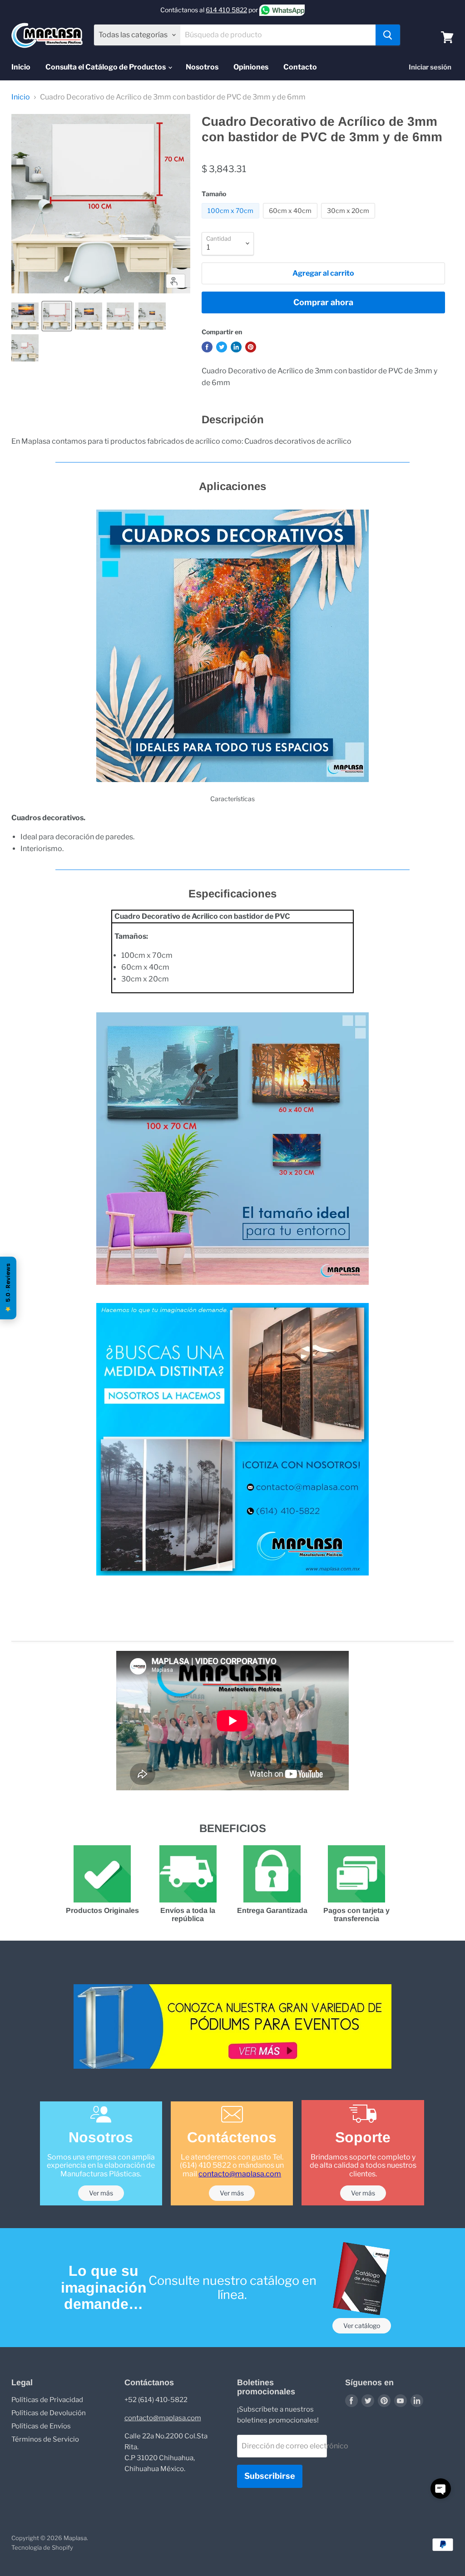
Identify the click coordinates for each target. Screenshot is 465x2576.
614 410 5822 (226, 10)
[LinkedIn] (417, 2401)
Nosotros (202, 67)
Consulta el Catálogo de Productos (106, 67)
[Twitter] (368, 2401)
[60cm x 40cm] (291, 220)
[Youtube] (401, 2401)
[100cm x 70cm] (232, 220)
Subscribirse (270, 2476)
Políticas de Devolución (49, 2413)
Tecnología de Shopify (42, 2547)
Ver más (101, 2193)
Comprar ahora (323, 302)
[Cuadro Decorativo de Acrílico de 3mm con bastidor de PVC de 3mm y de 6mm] (25, 316)
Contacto (300, 67)
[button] (441, 2489)
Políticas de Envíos (41, 2426)
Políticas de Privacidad (47, 2400)
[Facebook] (351, 2401)
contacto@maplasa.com (240, 2174)
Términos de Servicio (45, 2439)
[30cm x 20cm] (349, 220)
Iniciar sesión (430, 67)
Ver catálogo (362, 2326)
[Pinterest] (384, 2401)
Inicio (21, 67)
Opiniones (251, 67)
